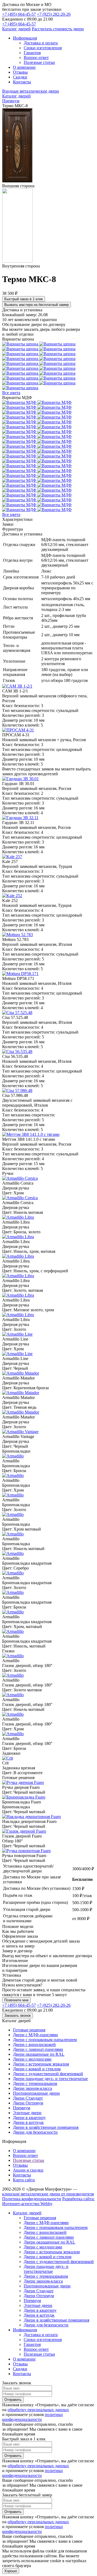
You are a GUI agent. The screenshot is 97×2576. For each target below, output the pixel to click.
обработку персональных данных (38, 2410)
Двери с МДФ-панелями (35, 2035)
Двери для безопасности (35, 2132)
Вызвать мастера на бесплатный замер (37, 305)
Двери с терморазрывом (35, 2083)
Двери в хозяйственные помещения (46, 2127)
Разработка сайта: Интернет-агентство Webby (48, 2201)
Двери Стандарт (28, 2098)
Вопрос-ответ (25, 2155)
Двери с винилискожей (34, 2044)
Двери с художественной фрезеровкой (48, 2074)
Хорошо (11, 2571)
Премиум (22, 2108)
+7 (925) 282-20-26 (54, 14)
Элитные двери (27, 2113)
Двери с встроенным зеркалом (41, 2064)
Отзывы (20, 2165)
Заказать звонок (18, 2016)
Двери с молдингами (32, 2059)
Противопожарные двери (36, 2093)
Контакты (22, 2175)
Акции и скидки (28, 2170)
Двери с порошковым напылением (45, 2040)
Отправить (13, 2400)
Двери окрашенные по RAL (39, 2054)
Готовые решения (29, 2030)
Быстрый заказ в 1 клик (24, 299)
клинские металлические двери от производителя (48, 2194)
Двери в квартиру (29, 2118)
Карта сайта (24, 2180)
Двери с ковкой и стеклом (37, 2069)
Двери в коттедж (28, 2122)
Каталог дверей (16, 29)
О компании (24, 2151)
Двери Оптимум (28, 2103)
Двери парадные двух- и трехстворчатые (50, 2079)
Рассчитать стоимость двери (58, 29)
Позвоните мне (16, 2000)
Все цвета (11, 393)
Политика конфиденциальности (32, 2199)
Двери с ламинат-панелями (38, 2049)
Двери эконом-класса (32, 2088)
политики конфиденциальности (32, 2417)
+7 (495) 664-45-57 (19, 14)
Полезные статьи (29, 2160)
